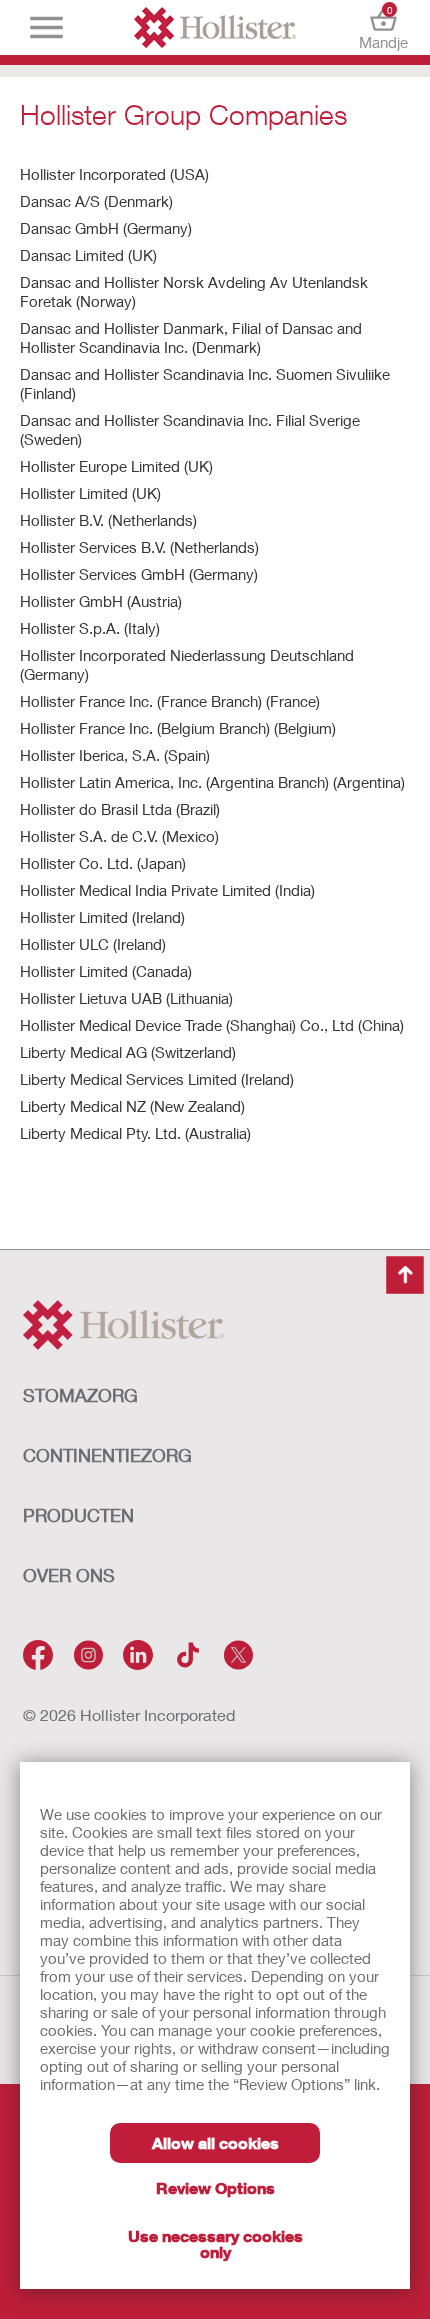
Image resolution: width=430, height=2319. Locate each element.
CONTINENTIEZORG (107, 1455)
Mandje (383, 27)
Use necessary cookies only (215, 2243)
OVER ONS (69, 1575)
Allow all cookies (215, 2142)
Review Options (215, 2187)
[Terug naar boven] (405, 1275)
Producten (78, 1515)
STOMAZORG (80, 1395)
